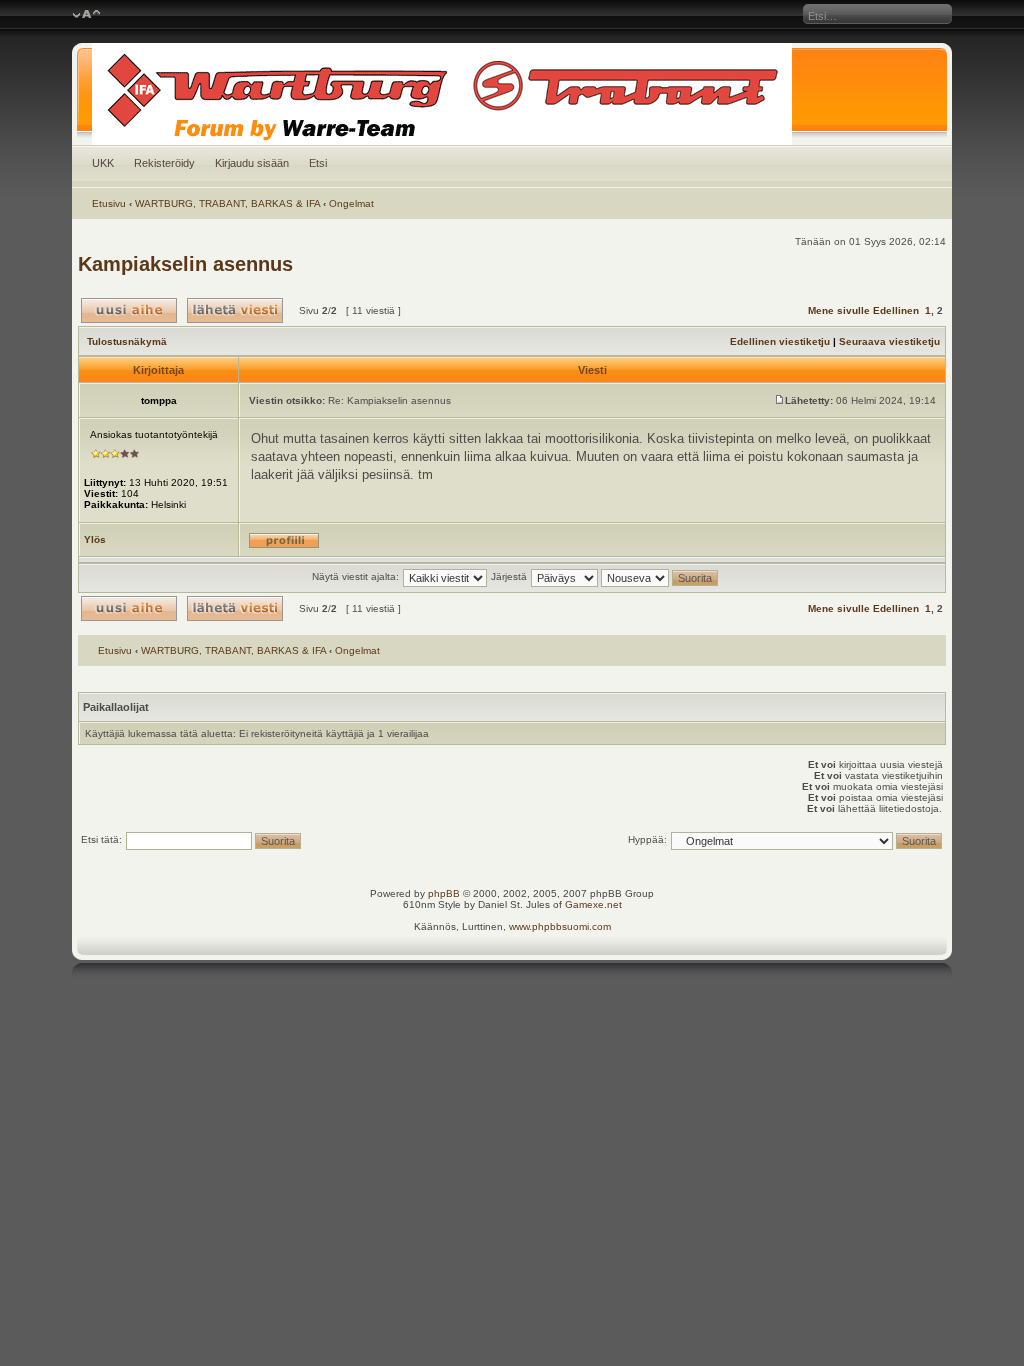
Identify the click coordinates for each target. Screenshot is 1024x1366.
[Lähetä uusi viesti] (129, 310)
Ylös (95, 539)
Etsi (318, 163)
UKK (103, 163)
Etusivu (109, 203)
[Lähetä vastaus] (235, 310)
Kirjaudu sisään (252, 163)
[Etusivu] (512, 94)
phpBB (444, 893)
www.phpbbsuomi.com (560, 926)
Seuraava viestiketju (889, 341)
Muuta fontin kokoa (86, 15)
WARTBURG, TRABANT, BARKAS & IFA (227, 203)
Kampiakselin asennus (185, 264)
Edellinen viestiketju (780, 341)
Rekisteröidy (164, 163)
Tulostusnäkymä (127, 341)
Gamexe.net (593, 904)
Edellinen (896, 310)
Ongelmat (351, 203)
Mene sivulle (839, 310)
